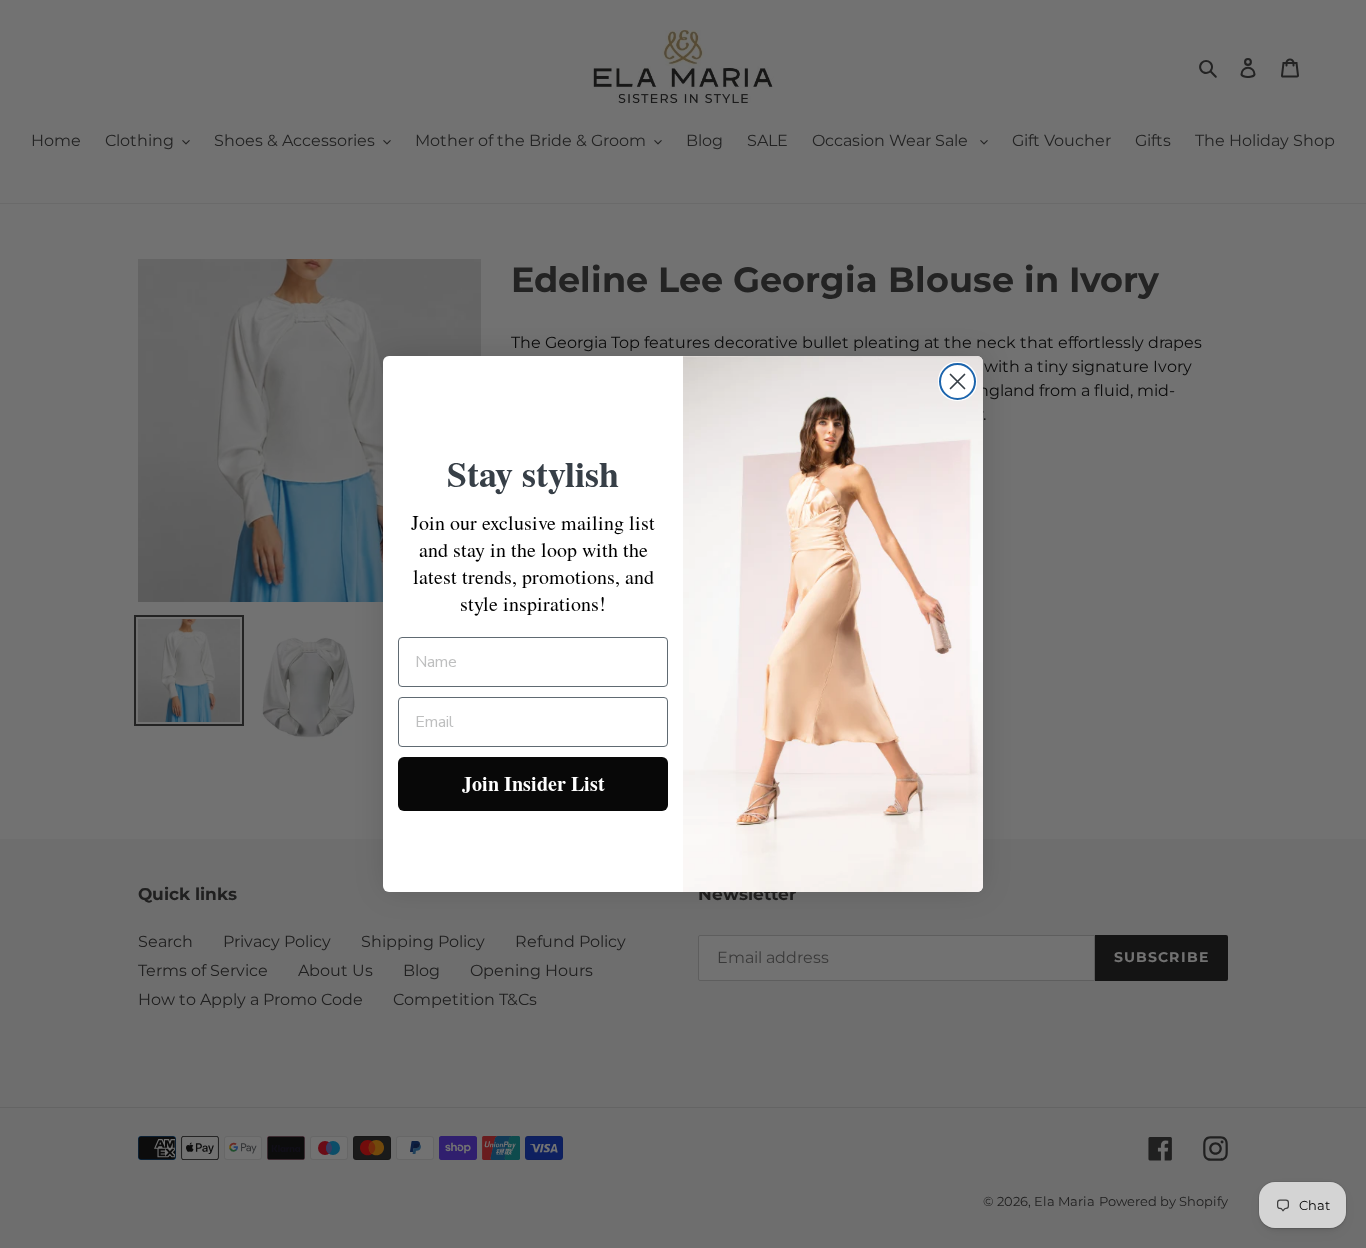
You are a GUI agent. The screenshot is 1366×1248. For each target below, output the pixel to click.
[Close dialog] (957, 381)
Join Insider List (533, 783)
